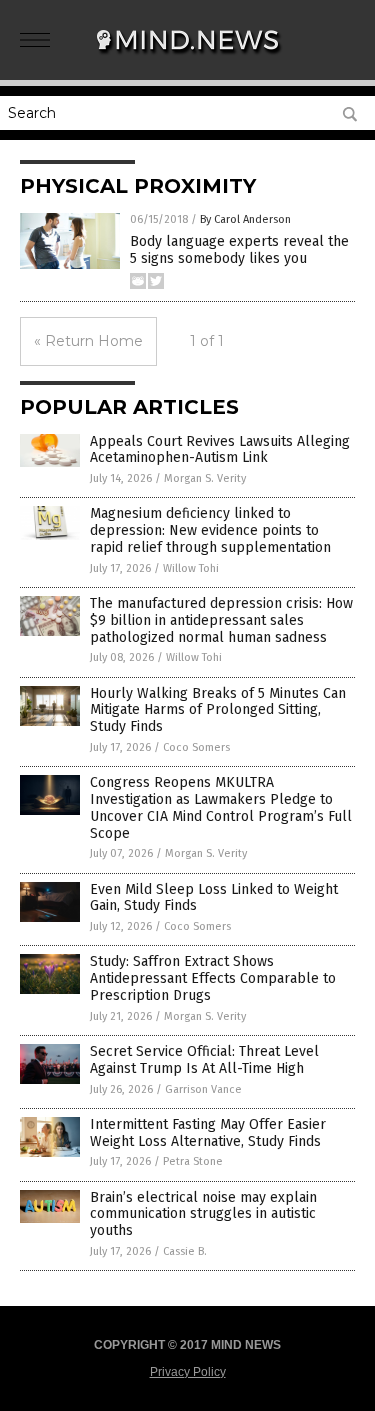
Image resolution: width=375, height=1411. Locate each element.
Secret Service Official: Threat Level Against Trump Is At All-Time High (204, 1060)
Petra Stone (193, 1161)
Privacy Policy (188, 1372)
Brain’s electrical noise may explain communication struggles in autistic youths (203, 1214)
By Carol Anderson (245, 219)
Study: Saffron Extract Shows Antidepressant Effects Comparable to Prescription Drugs (213, 978)
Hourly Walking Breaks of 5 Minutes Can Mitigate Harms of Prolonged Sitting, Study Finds (218, 710)
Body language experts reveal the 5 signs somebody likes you (239, 250)
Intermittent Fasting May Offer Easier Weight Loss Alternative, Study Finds (208, 1133)
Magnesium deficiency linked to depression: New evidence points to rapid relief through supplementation (210, 530)
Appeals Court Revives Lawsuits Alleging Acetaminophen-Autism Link (220, 450)
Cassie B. (185, 1251)
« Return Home (88, 341)
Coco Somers (196, 747)
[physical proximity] (188, 59)
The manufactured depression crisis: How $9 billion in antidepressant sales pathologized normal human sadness (221, 620)
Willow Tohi (191, 568)
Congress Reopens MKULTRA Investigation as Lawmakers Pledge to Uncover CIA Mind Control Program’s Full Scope (221, 807)
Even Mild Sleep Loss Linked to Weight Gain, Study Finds (214, 898)
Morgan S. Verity (205, 478)
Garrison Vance (203, 1089)
